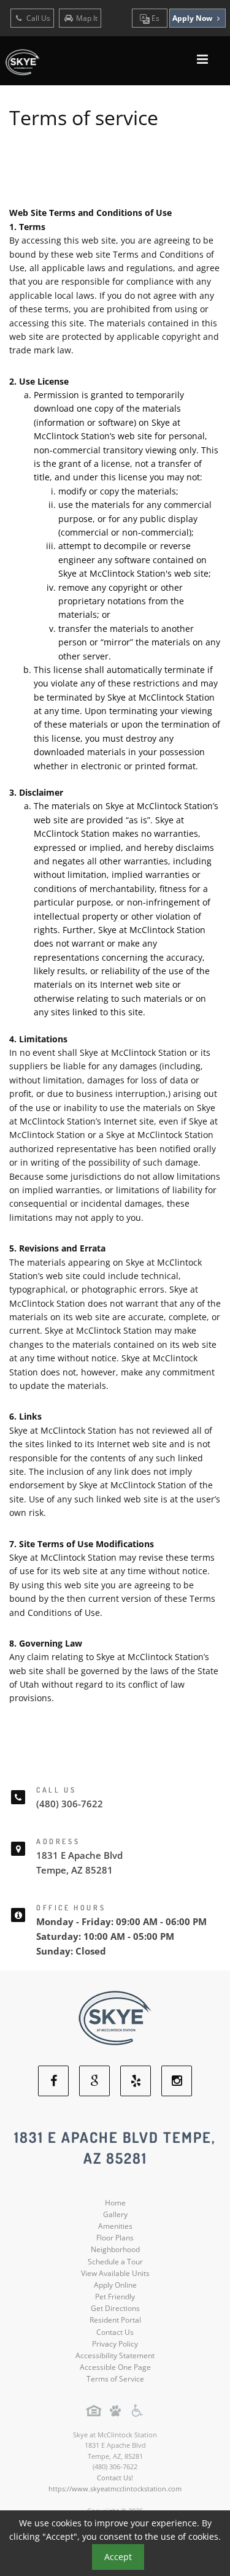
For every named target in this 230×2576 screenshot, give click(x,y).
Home (115, 2203)
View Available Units (115, 2273)
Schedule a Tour (115, 2262)
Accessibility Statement (115, 2355)
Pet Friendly (115, 2297)
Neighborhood (115, 2249)
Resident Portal (115, 2320)
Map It (87, 18)
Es (155, 18)
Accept (118, 2557)
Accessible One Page (115, 2367)
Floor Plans (115, 2238)
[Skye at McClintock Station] (115, 2017)
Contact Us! (115, 2478)
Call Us (37, 18)
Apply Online (115, 2285)
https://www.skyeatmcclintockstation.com (115, 2489)
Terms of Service (115, 2379)
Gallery (115, 2214)
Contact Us (115, 2332)
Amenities (115, 2226)
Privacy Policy (115, 2344)
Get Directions (115, 2308)
